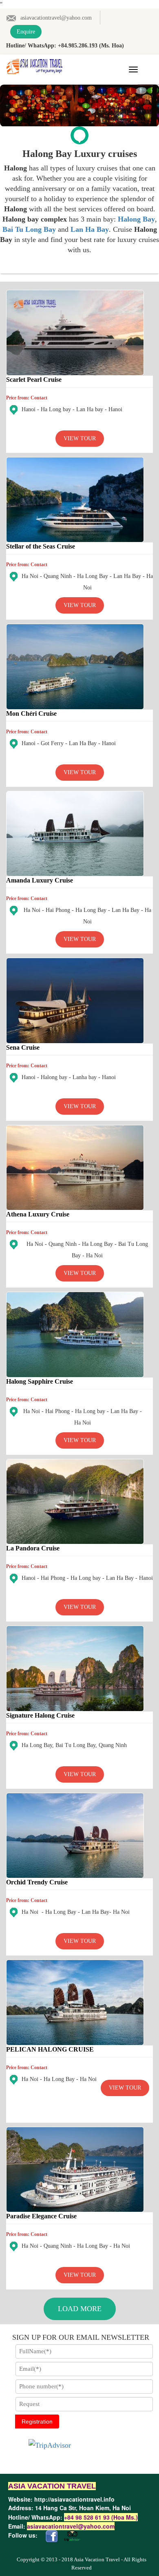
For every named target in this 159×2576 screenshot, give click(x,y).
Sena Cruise (23, 1047)
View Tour (80, 438)
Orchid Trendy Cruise (37, 1882)
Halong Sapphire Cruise (40, 1381)
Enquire (26, 32)
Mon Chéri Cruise (31, 713)
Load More (80, 2309)
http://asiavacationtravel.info (74, 2499)
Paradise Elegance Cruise (41, 2216)
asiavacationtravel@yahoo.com (56, 18)
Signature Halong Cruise (40, 1715)
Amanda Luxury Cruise (40, 880)
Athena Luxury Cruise (38, 1214)
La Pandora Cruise (33, 1548)
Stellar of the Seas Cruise (41, 546)
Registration (37, 2421)
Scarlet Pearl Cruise (34, 380)
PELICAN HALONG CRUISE (50, 2049)
